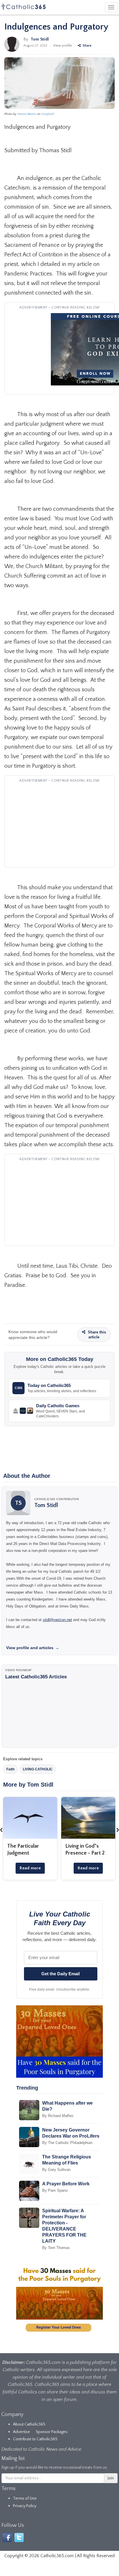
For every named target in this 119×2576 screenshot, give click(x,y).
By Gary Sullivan (56, 2170)
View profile (63, 46)
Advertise (22, 2432)
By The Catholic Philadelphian (67, 2143)
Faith (10, 1769)
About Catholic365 (29, 2424)
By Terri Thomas (56, 2248)
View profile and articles (33, 1648)
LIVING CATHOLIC (38, 1769)
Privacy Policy (25, 2506)
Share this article (96, 1335)
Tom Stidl (40, 39)
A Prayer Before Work (66, 2184)
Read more (30, 1868)
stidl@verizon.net (57, 1620)
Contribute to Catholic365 (35, 2439)
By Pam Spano (55, 2190)
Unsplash (48, 114)
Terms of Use (25, 2498)
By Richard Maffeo (58, 2116)
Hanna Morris (27, 114)
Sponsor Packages (52, 2432)
